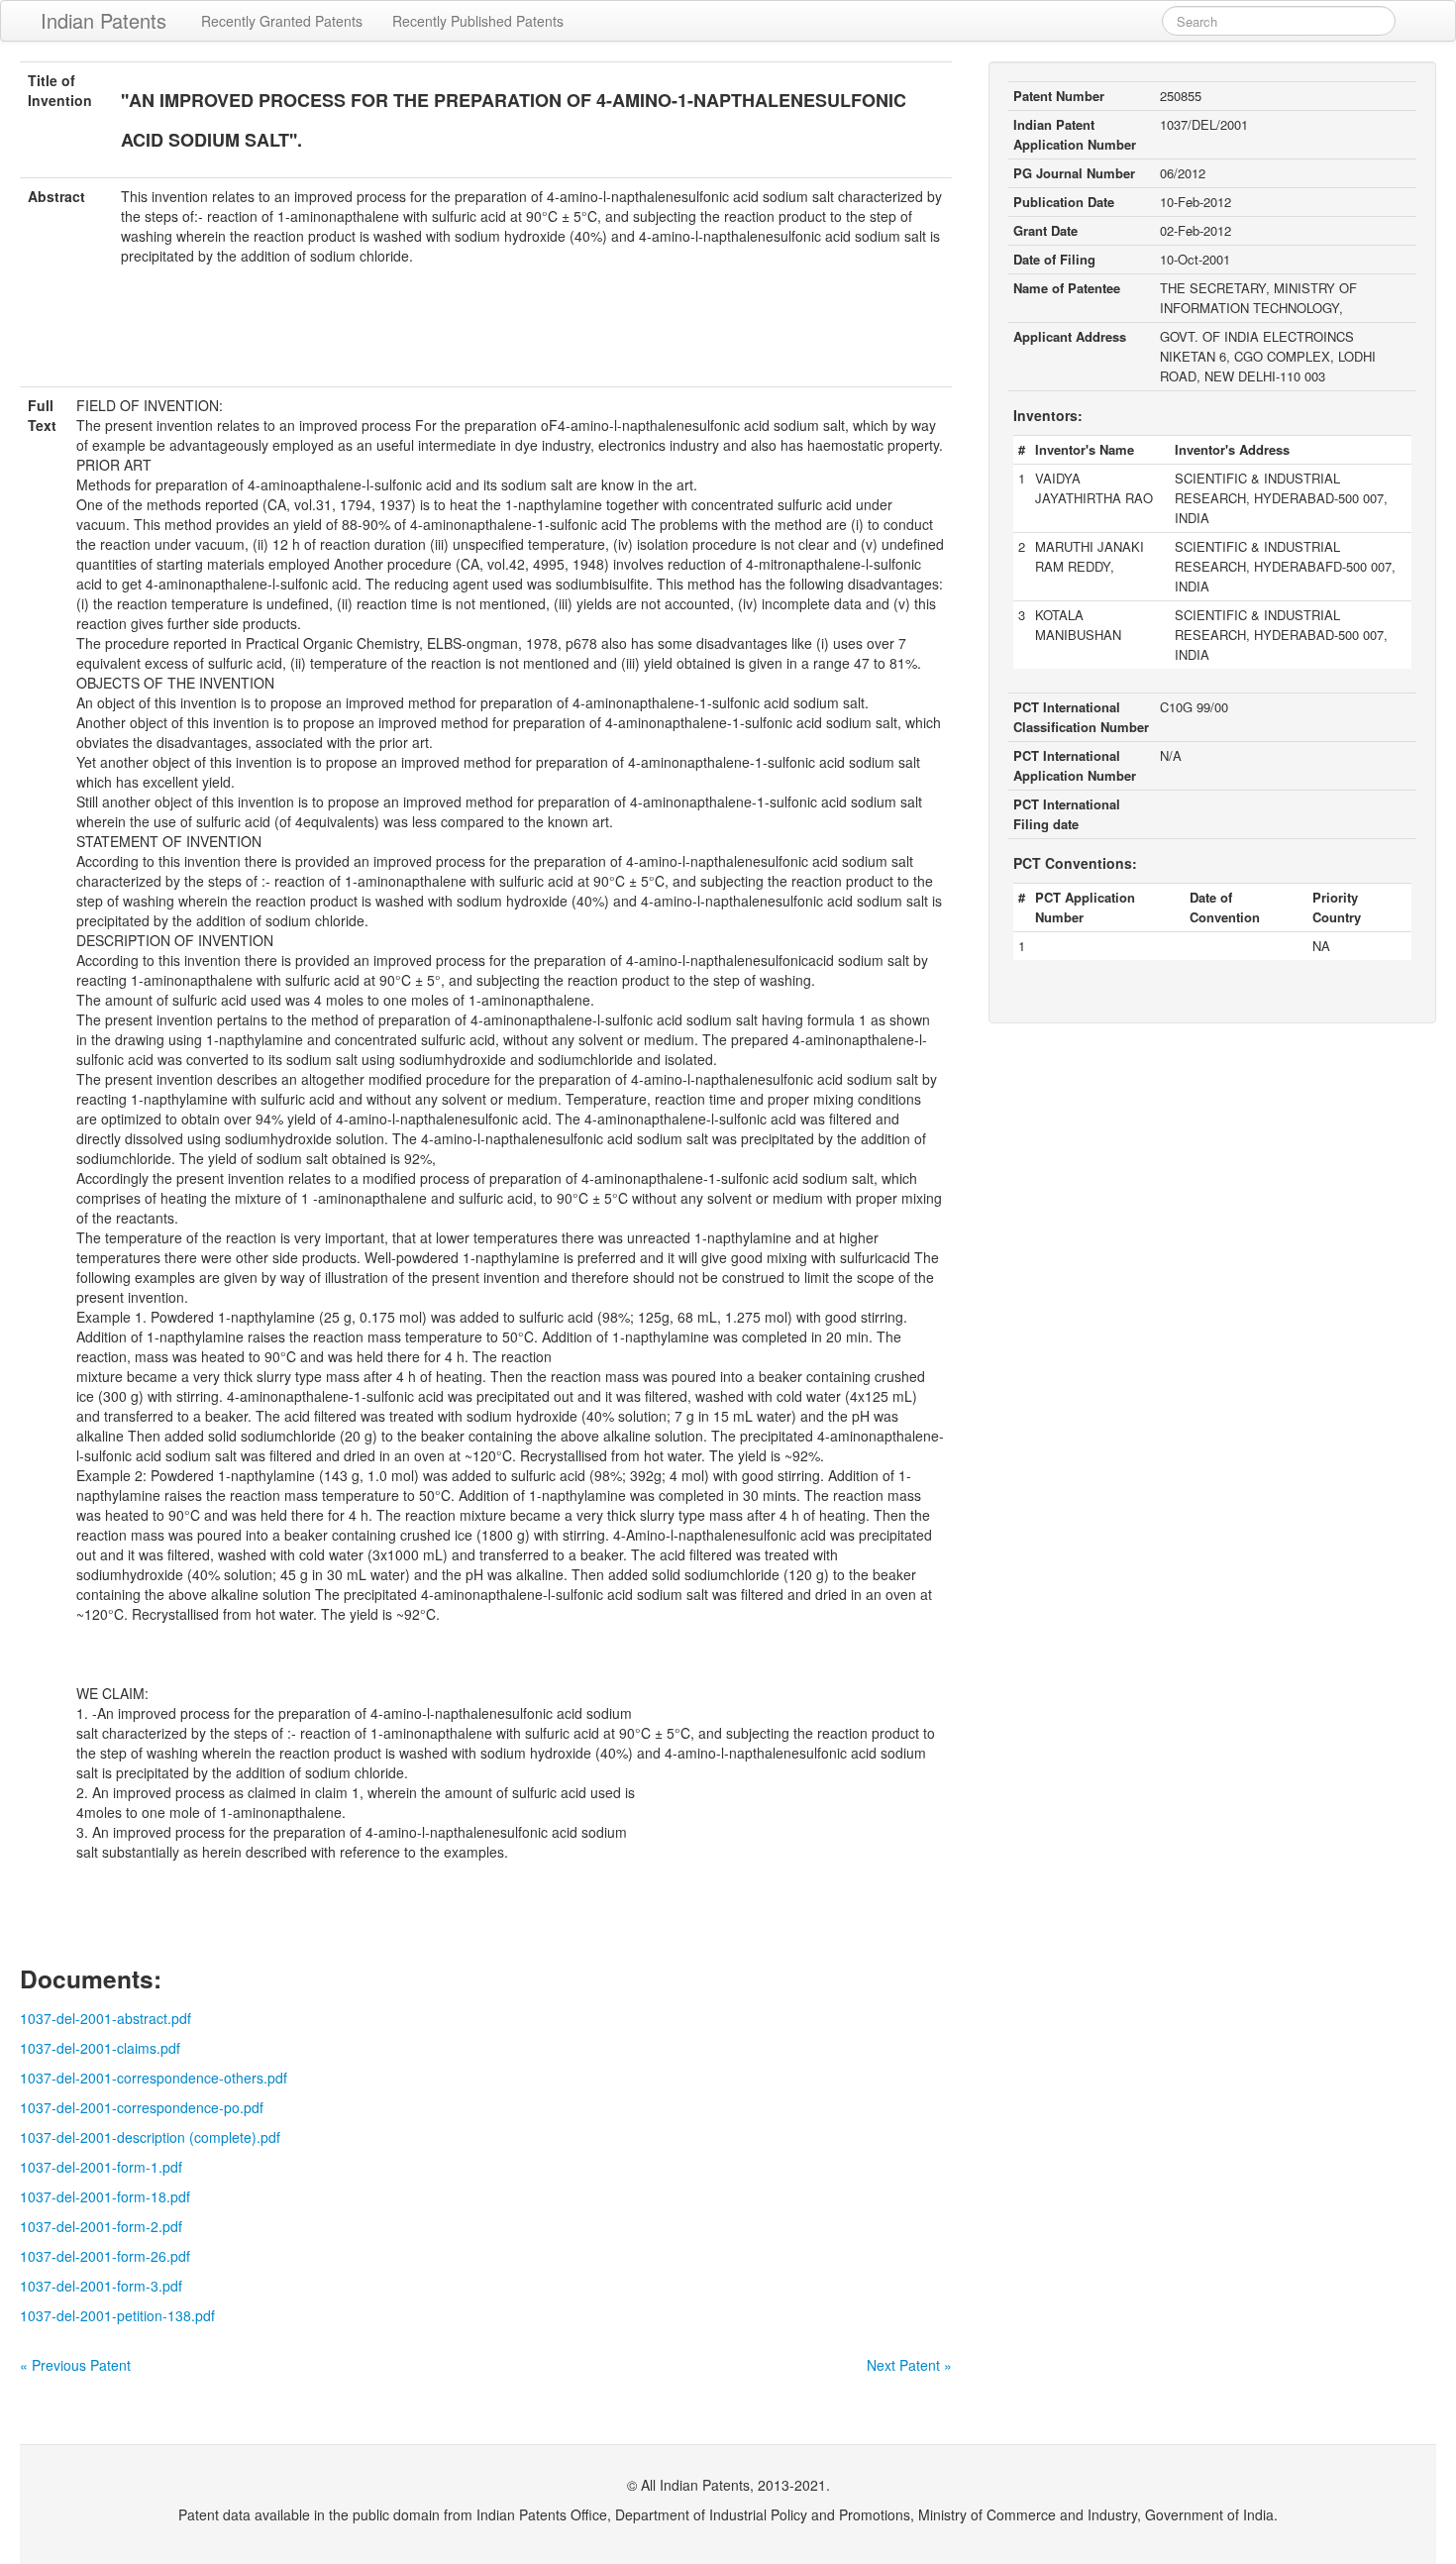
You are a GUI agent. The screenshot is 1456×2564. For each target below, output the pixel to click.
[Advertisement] (486, 338)
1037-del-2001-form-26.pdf (105, 2256)
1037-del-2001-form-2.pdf (101, 2226)
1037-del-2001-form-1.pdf (101, 2167)
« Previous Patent (75, 2365)
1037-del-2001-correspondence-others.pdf (154, 2078)
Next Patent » (909, 2365)
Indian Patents (104, 20)
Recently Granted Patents (282, 21)
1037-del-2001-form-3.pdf (101, 2286)
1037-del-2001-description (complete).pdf (150, 2137)
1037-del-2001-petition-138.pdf (117, 2315)
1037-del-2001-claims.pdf (100, 2048)
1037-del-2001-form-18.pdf (105, 2196)
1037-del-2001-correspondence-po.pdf (142, 2107)
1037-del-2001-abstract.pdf (105, 2018)
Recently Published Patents (478, 21)
